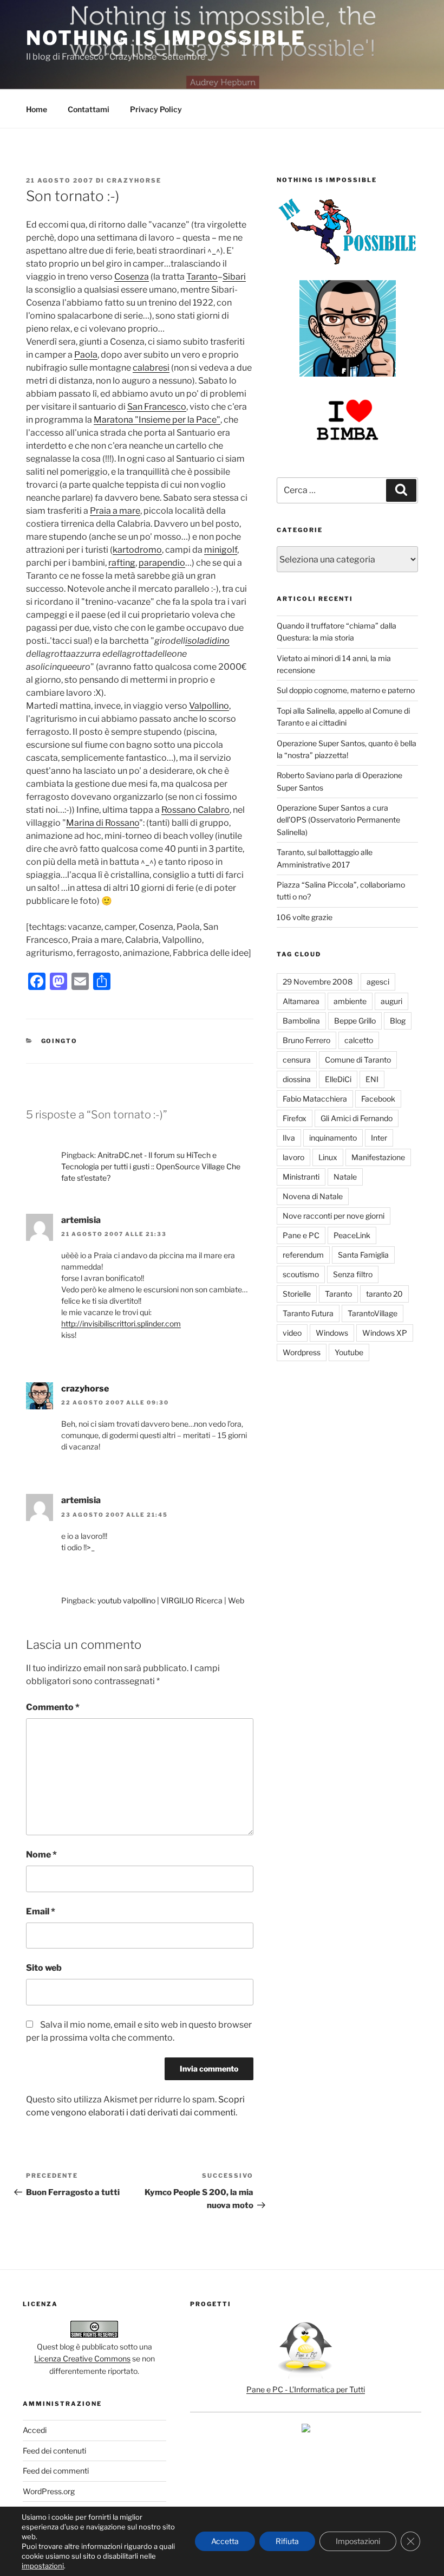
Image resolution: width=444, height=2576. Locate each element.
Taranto (202, 277)
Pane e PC (301, 1235)
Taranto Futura (308, 1313)
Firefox (295, 1118)
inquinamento (333, 1138)
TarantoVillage (373, 1313)
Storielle (297, 1294)
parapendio (162, 563)
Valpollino (209, 706)
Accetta (225, 2541)
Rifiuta (287, 2541)
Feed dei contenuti (54, 2451)
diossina (297, 1079)
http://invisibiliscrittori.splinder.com (121, 1323)
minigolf (221, 550)
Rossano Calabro (195, 810)
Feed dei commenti (56, 2471)
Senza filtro (353, 1274)
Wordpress (302, 1352)
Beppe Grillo (355, 1021)
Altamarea (301, 1001)
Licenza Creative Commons (82, 2358)
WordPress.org (49, 2491)
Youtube (349, 1352)
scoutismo (301, 1274)
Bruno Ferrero (306, 1040)
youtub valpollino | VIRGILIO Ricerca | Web (171, 1600)
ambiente (350, 1001)
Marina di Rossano (103, 823)
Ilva (289, 1138)
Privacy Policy (156, 109)
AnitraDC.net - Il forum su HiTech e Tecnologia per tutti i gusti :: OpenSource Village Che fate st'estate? (151, 1166)
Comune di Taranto (358, 1060)
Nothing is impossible (166, 38)
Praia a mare (115, 511)
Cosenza (132, 277)
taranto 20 (384, 1294)
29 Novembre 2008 (318, 982)
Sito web (44, 1968)
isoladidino (207, 641)
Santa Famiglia (363, 1255)
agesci (378, 982)
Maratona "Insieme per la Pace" (157, 420)
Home (37, 109)
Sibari (234, 277)
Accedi (35, 2430)
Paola (86, 355)
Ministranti (301, 1177)
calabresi (151, 368)
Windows (332, 1333)
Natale (345, 1177)
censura (297, 1060)
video (292, 1333)
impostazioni (43, 2566)
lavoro (293, 1157)
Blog (398, 1021)
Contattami (89, 109)
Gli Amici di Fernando (357, 1118)
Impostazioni (358, 2541)
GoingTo (60, 1041)
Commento (53, 1707)
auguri (391, 1001)
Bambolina (301, 1021)
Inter (379, 1138)
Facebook (378, 1099)
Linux (328, 1157)
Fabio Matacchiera (315, 1099)
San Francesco (157, 407)
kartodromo (137, 550)
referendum (303, 1255)
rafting (122, 563)
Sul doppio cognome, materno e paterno (346, 690)
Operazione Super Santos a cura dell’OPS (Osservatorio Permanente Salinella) (338, 820)
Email (41, 1911)
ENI (372, 1079)
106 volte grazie (305, 917)
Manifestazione (378, 1157)
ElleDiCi (338, 1079)
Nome (41, 1855)
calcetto (359, 1040)
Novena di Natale (313, 1196)
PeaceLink (352, 1235)
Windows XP (385, 1333)
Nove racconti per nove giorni (334, 1216)
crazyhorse (134, 180)
